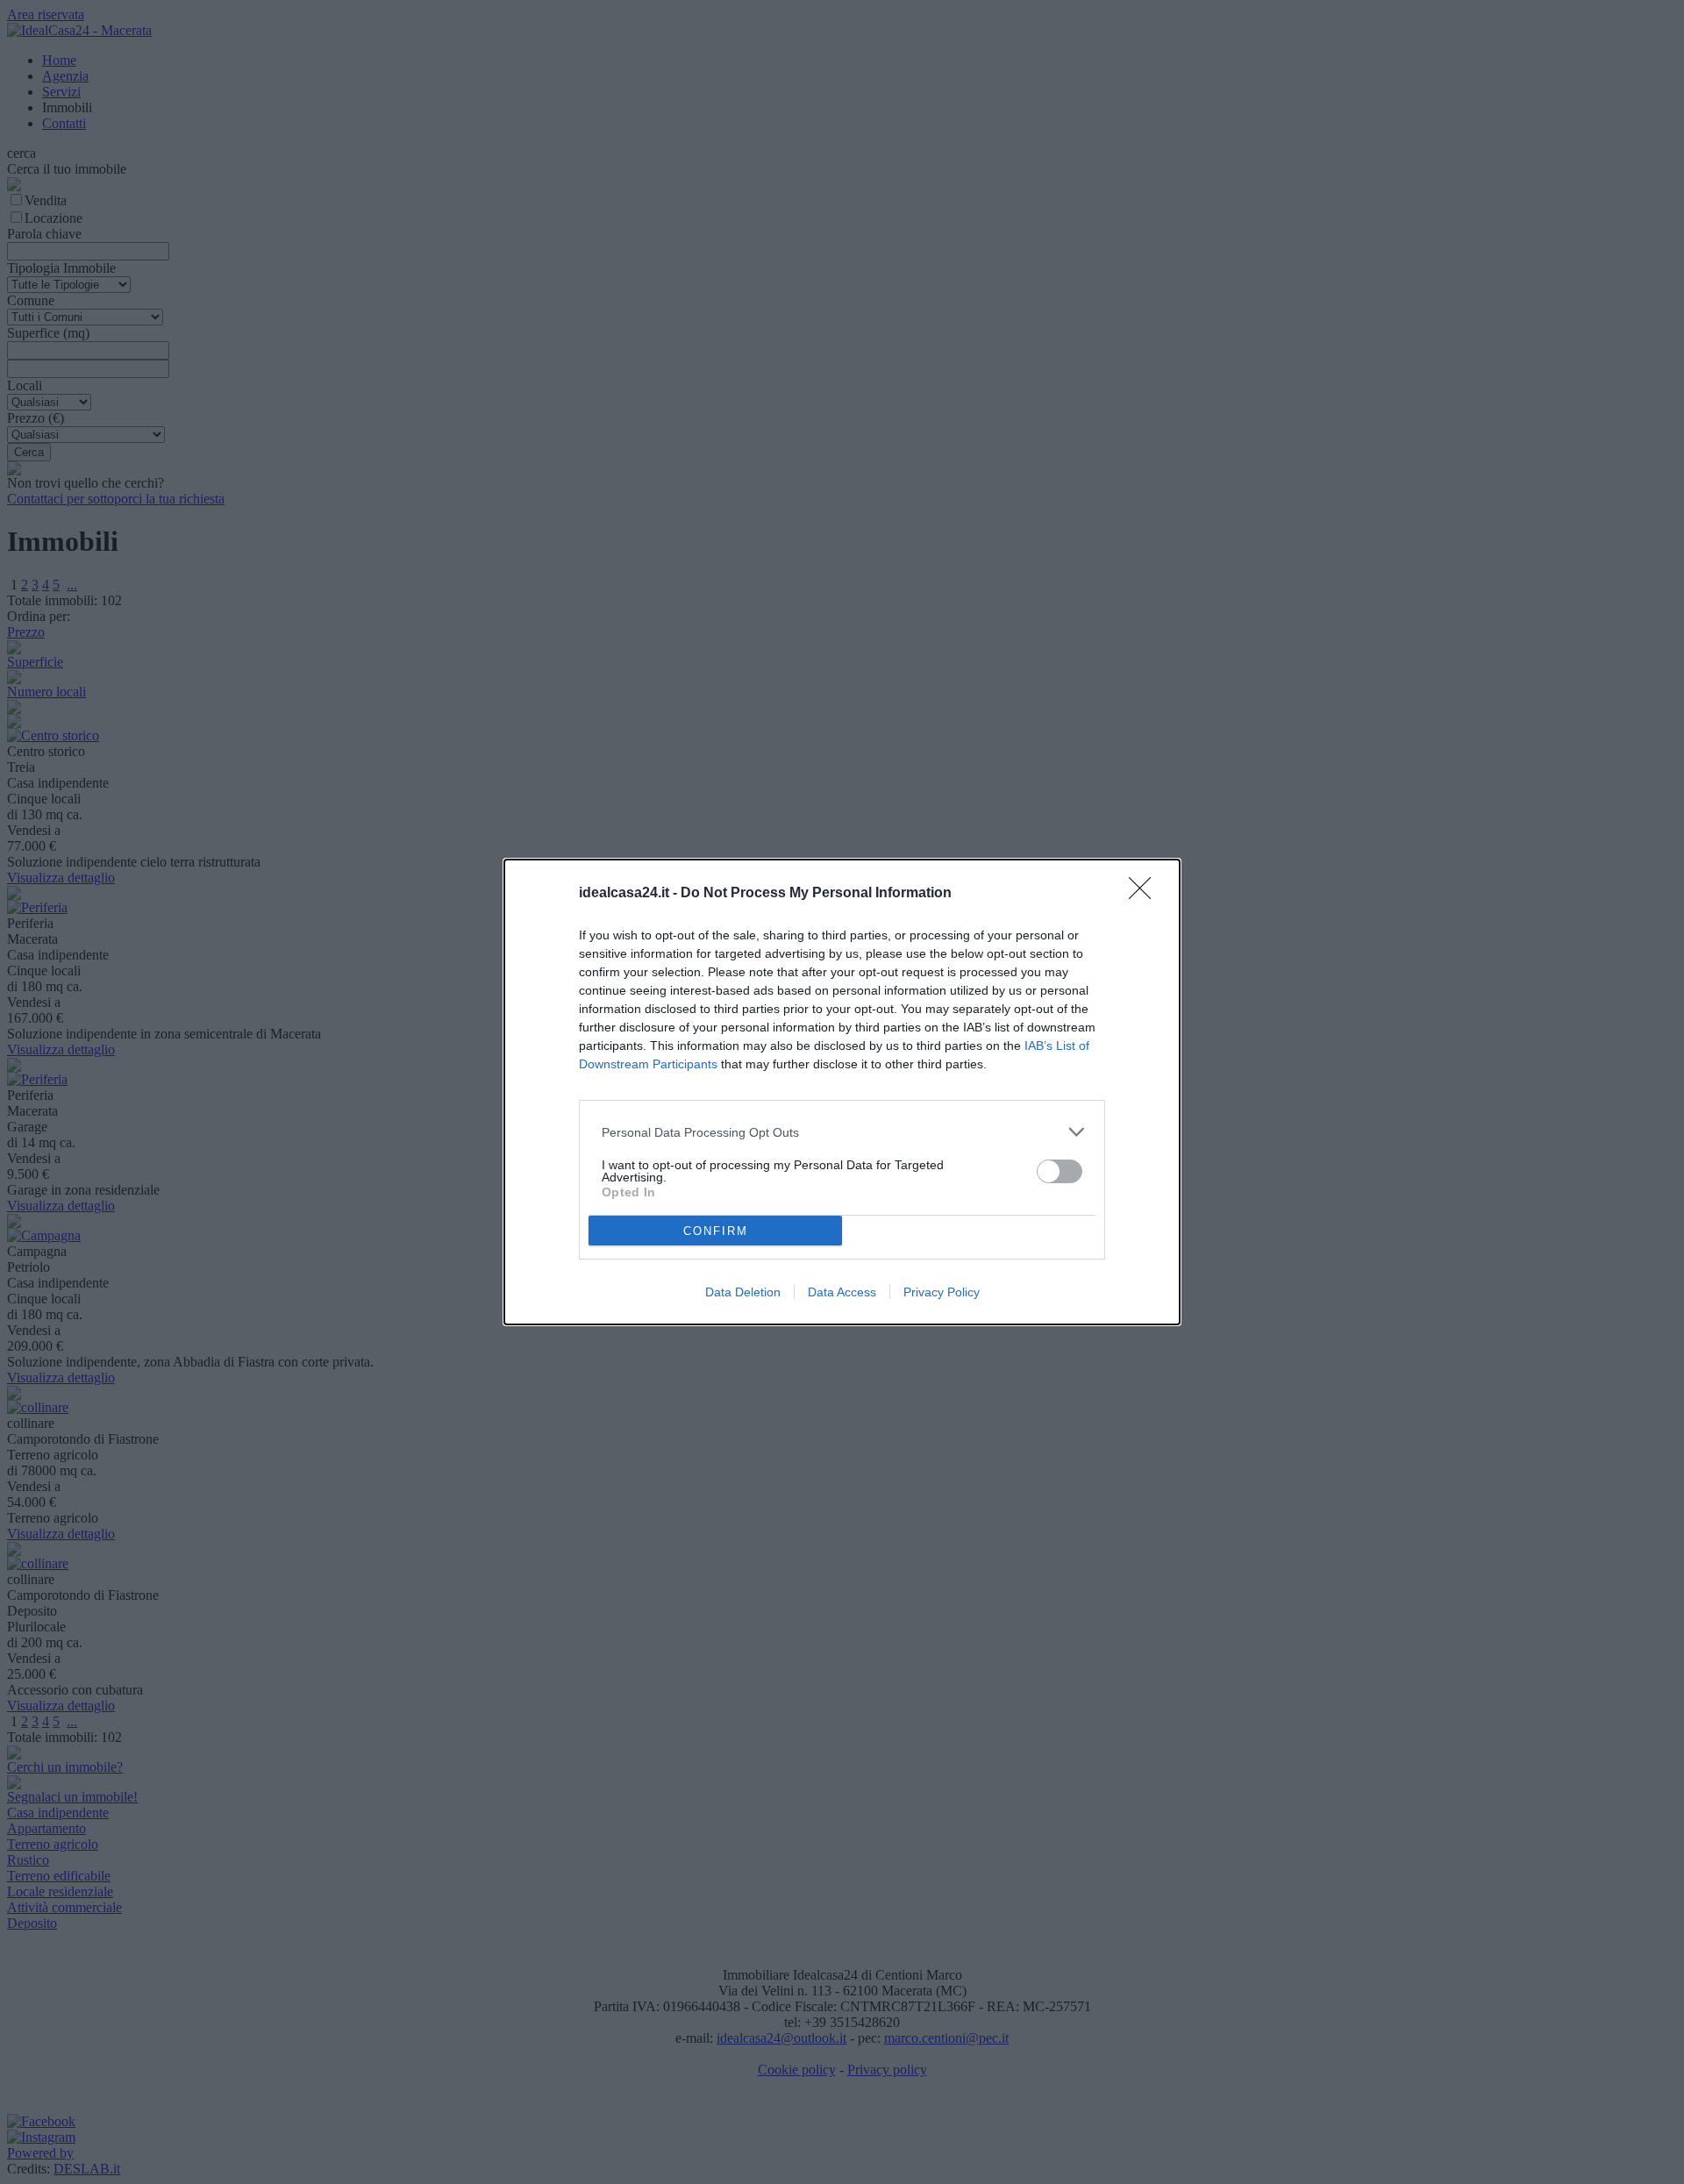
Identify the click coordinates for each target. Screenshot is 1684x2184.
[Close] (1145, 894)
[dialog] (842, 1092)
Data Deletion (743, 1292)
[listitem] (842, 1132)
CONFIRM (716, 1231)
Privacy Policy (942, 1292)
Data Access (842, 1292)
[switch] (1060, 1171)
